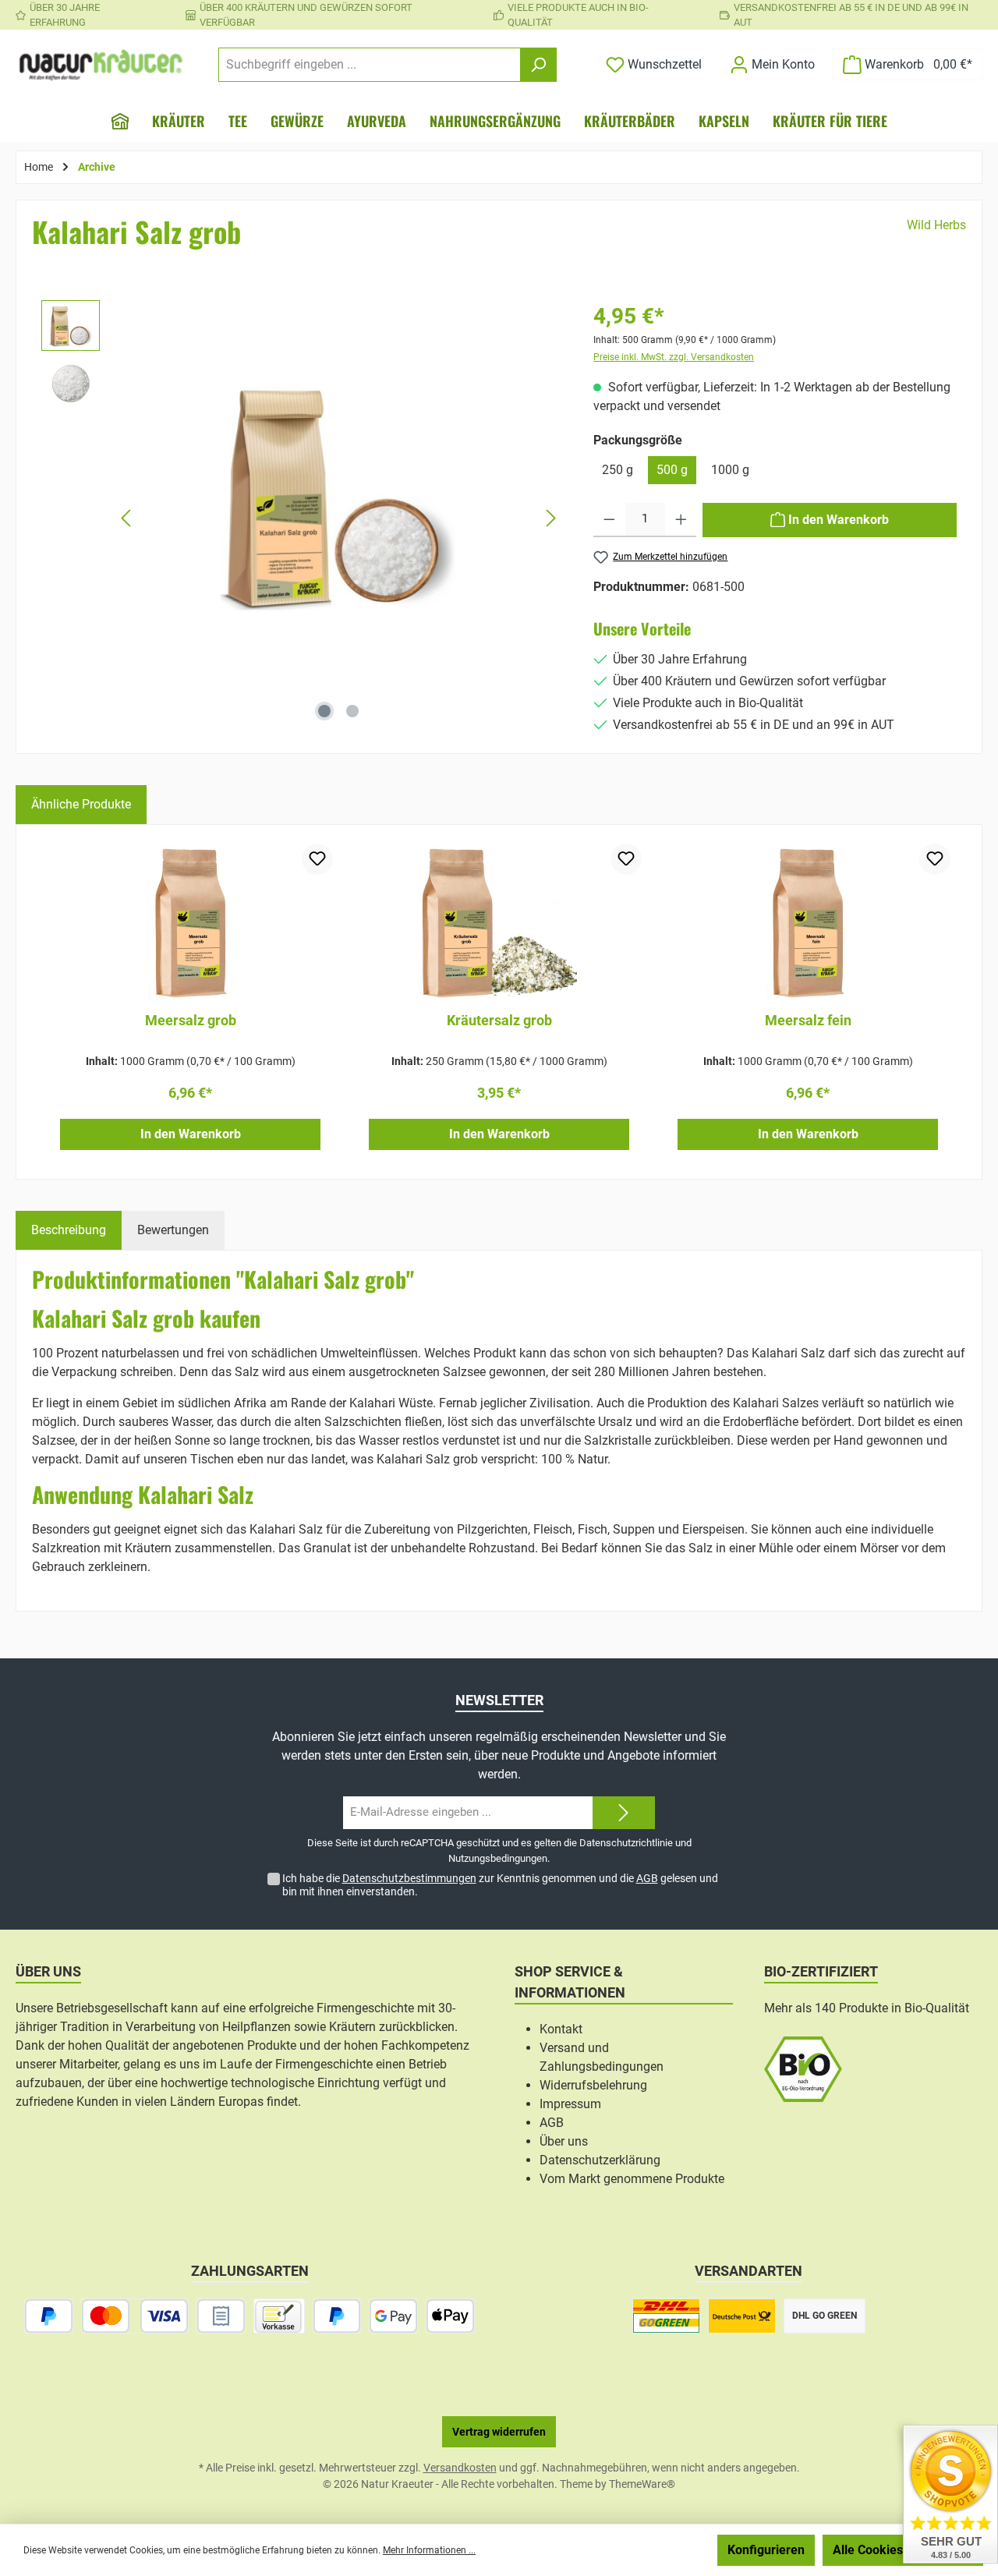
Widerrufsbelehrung (593, 2085)
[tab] (69, 1230)
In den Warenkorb (191, 1134)
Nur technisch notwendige (626, 2550)
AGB (647, 1878)
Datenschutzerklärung (600, 2160)
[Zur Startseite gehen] (101, 65)
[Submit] (624, 1813)
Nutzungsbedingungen (498, 1858)
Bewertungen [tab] (173, 1230)
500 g (672, 470)
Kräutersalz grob (499, 1020)
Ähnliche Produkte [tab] (81, 804)
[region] (302, 518)
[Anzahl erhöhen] (681, 520)
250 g (618, 470)
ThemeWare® (642, 2484)
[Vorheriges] (127, 518)
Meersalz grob (191, 1020)
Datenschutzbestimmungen (409, 1878)
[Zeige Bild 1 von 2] (324, 711)
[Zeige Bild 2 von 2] (352, 711)
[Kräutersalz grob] (499, 922)
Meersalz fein (808, 1020)
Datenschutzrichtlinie (626, 1843)
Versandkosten (460, 2468)
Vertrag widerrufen (499, 2432)
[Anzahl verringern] (609, 520)
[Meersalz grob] (190, 922)
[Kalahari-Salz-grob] (339, 495)
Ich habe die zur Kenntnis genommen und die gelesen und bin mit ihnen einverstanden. (500, 1885)
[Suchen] (538, 65)
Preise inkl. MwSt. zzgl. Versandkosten (674, 357)
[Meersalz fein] (808, 922)
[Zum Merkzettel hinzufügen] (317, 859)
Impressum (570, 2104)
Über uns (564, 2141)
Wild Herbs (936, 225)
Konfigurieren (766, 2550)
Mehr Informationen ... (429, 2550)
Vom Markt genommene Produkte (632, 2179)
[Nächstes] (550, 518)
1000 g (730, 470)
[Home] (120, 121)
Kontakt (561, 2029)
